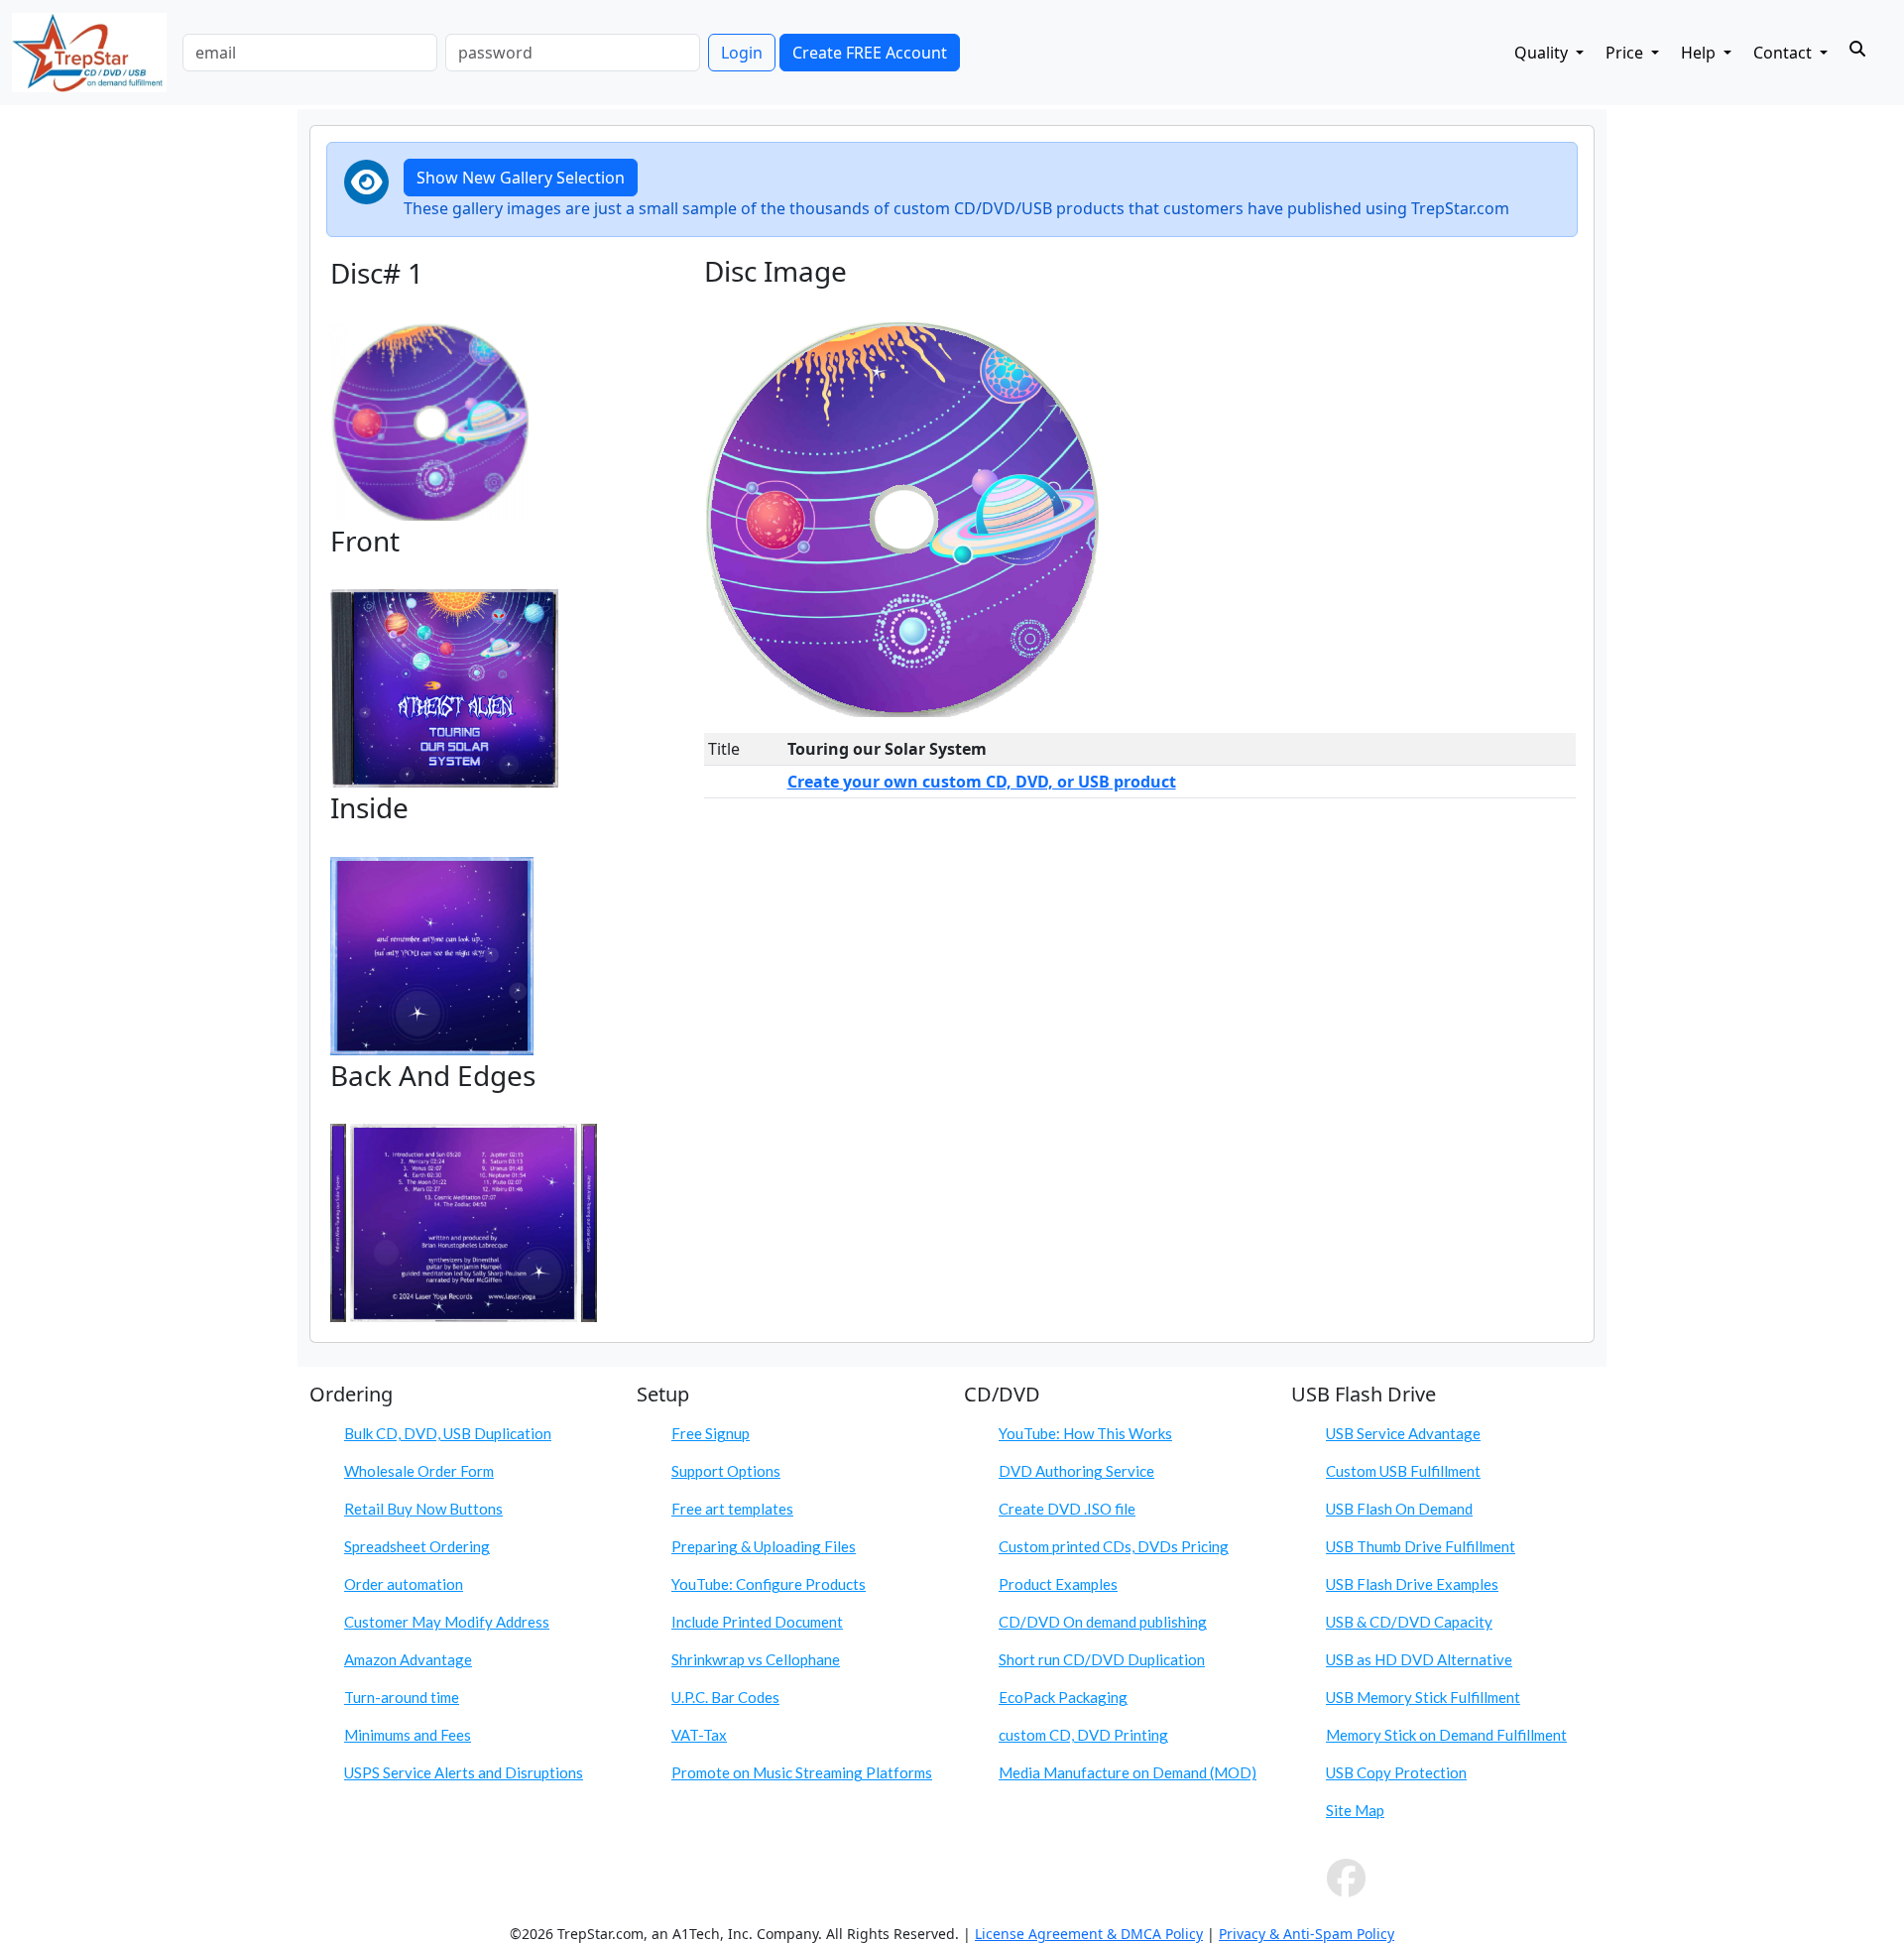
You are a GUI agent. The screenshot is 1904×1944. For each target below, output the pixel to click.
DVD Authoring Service (1076, 1471)
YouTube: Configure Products (769, 1584)
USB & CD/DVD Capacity (1409, 1622)
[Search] (1857, 49)
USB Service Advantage (1403, 1433)
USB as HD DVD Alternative (1419, 1659)
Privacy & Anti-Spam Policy (1307, 1934)
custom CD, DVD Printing (1083, 1735)
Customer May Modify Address (447, 1622)
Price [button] (1626, 53)
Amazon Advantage (408, 1659)
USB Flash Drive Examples (1412, 1584)
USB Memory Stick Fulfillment (1423, 1697)
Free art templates (732, 1509)
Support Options (726, 1471)
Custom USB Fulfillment (1403, 1471)
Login (742, 53)
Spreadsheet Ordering (417, 1546)
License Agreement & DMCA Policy (1089, 1934)
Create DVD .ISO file (1067, 1509)
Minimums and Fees (408, 1735)
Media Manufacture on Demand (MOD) (1128, 1772)
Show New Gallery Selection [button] (521, 178)
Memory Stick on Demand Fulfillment (1446, 1735)
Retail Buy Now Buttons (423, 1509)
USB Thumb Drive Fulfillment (1421, 1546)
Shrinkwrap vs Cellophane (756, 1659)
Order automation (404, 1584)
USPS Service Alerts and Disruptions (464, 1772)
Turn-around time (402, 1697)
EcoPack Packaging (1063, 1697)
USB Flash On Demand (1399, 1509)
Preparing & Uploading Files (764, 1546)
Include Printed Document (757, 1622)
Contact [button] (1785, 53)
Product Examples (1058, 1584)
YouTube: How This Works (1085, 1433)
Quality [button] (1543, 53)
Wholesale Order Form (419, 1471)
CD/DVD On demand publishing (1103, 1622)
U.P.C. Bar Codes (725, 1697)
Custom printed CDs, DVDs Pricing (1114, 1546)
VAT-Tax (699, 1735)
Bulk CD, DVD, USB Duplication (448, 1433)
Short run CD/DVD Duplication (1102, 1659)
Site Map (1355, 1810)
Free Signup (711, 1433)
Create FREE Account (870, 53)
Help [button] (1700, 53)
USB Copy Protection (1396, 1772)
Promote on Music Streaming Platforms (802, 1772)
